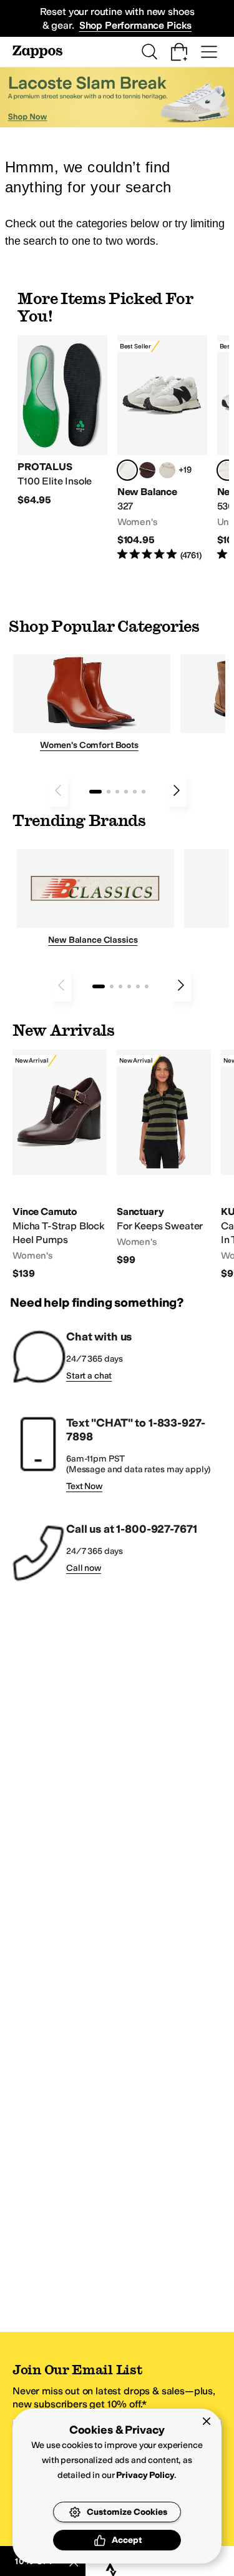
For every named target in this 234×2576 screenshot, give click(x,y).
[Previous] (58, 790)
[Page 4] (126, 792)
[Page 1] (95, 792)
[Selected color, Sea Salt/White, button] (127, 470)
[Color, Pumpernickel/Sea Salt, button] (147, 470)
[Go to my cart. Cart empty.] (179, 52)
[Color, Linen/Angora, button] (167, 470)
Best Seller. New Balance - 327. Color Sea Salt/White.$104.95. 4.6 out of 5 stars (162, 449)
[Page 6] (144, 792)
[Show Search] (149, 52)
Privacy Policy (145, 2475)
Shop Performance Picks (135, 25)
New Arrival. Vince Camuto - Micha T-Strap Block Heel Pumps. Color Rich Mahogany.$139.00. (60, 1165)
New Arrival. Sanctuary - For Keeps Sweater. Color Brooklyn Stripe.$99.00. (164, 1158)
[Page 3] (117, 792)
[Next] (177, 790)
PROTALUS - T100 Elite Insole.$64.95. (62, 421)
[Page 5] (135, 792)
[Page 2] (109, 792)
